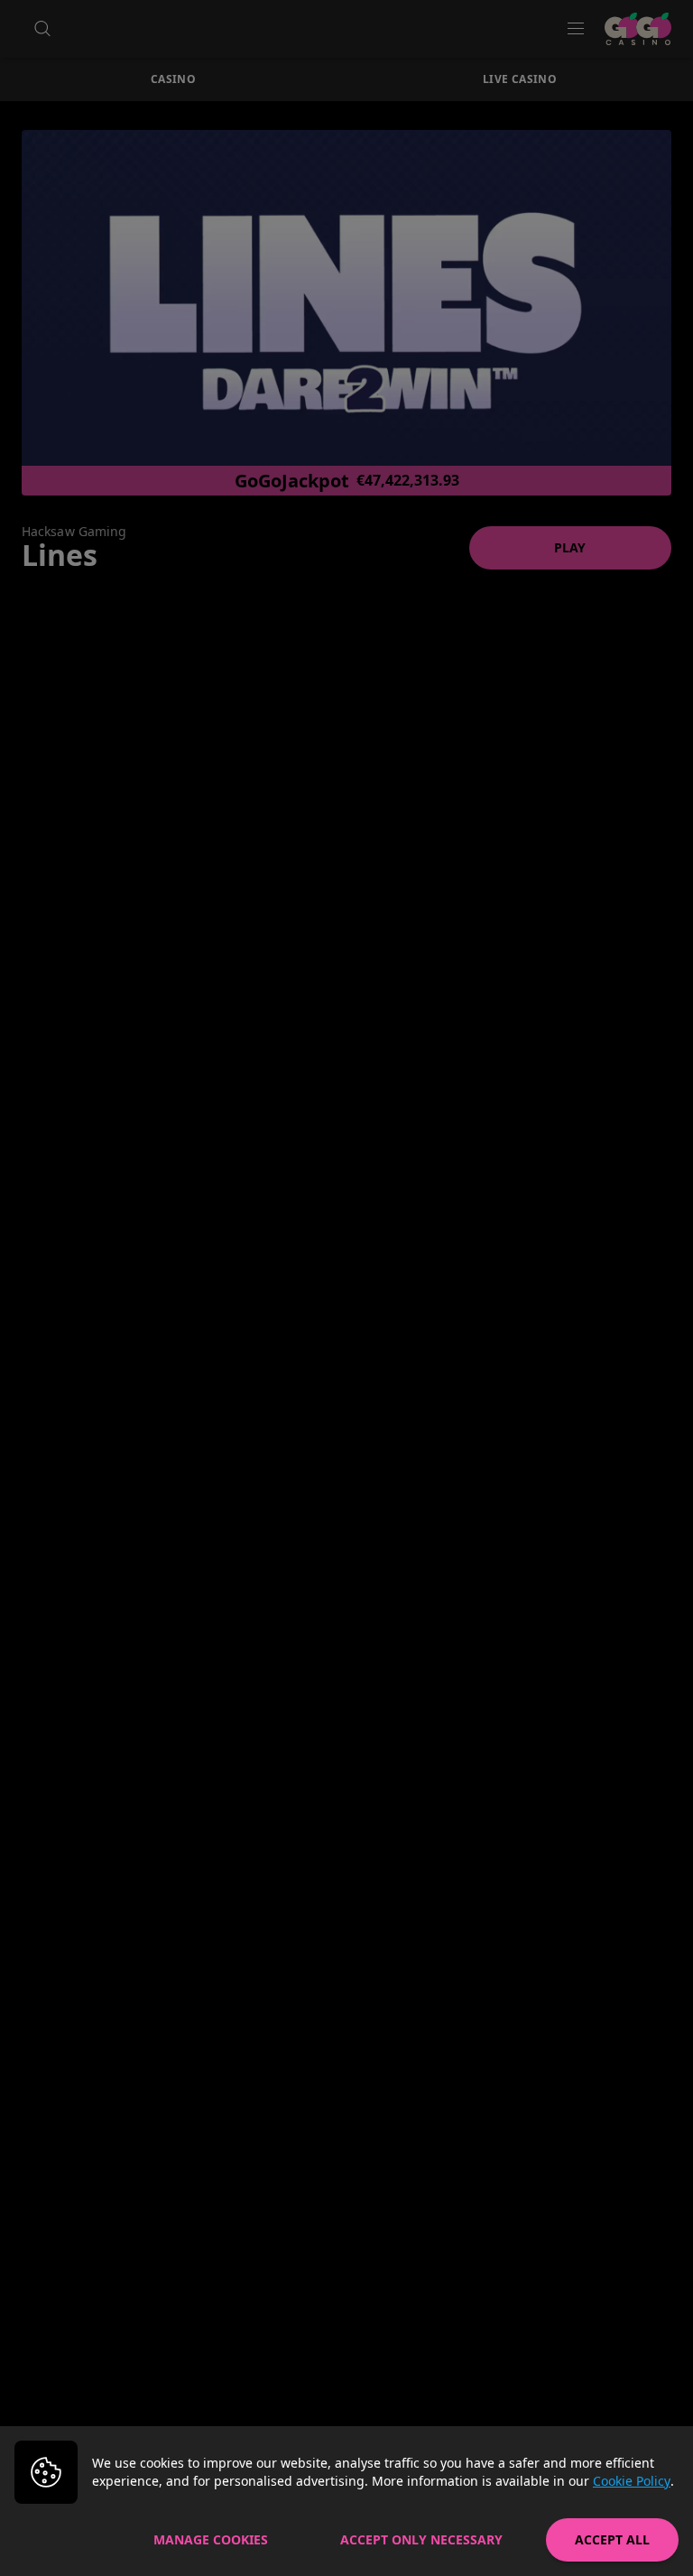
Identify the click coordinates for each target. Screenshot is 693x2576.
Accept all (612, 2539)
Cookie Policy (632, 2481)
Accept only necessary (421, 2539)
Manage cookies (211, 2539)
